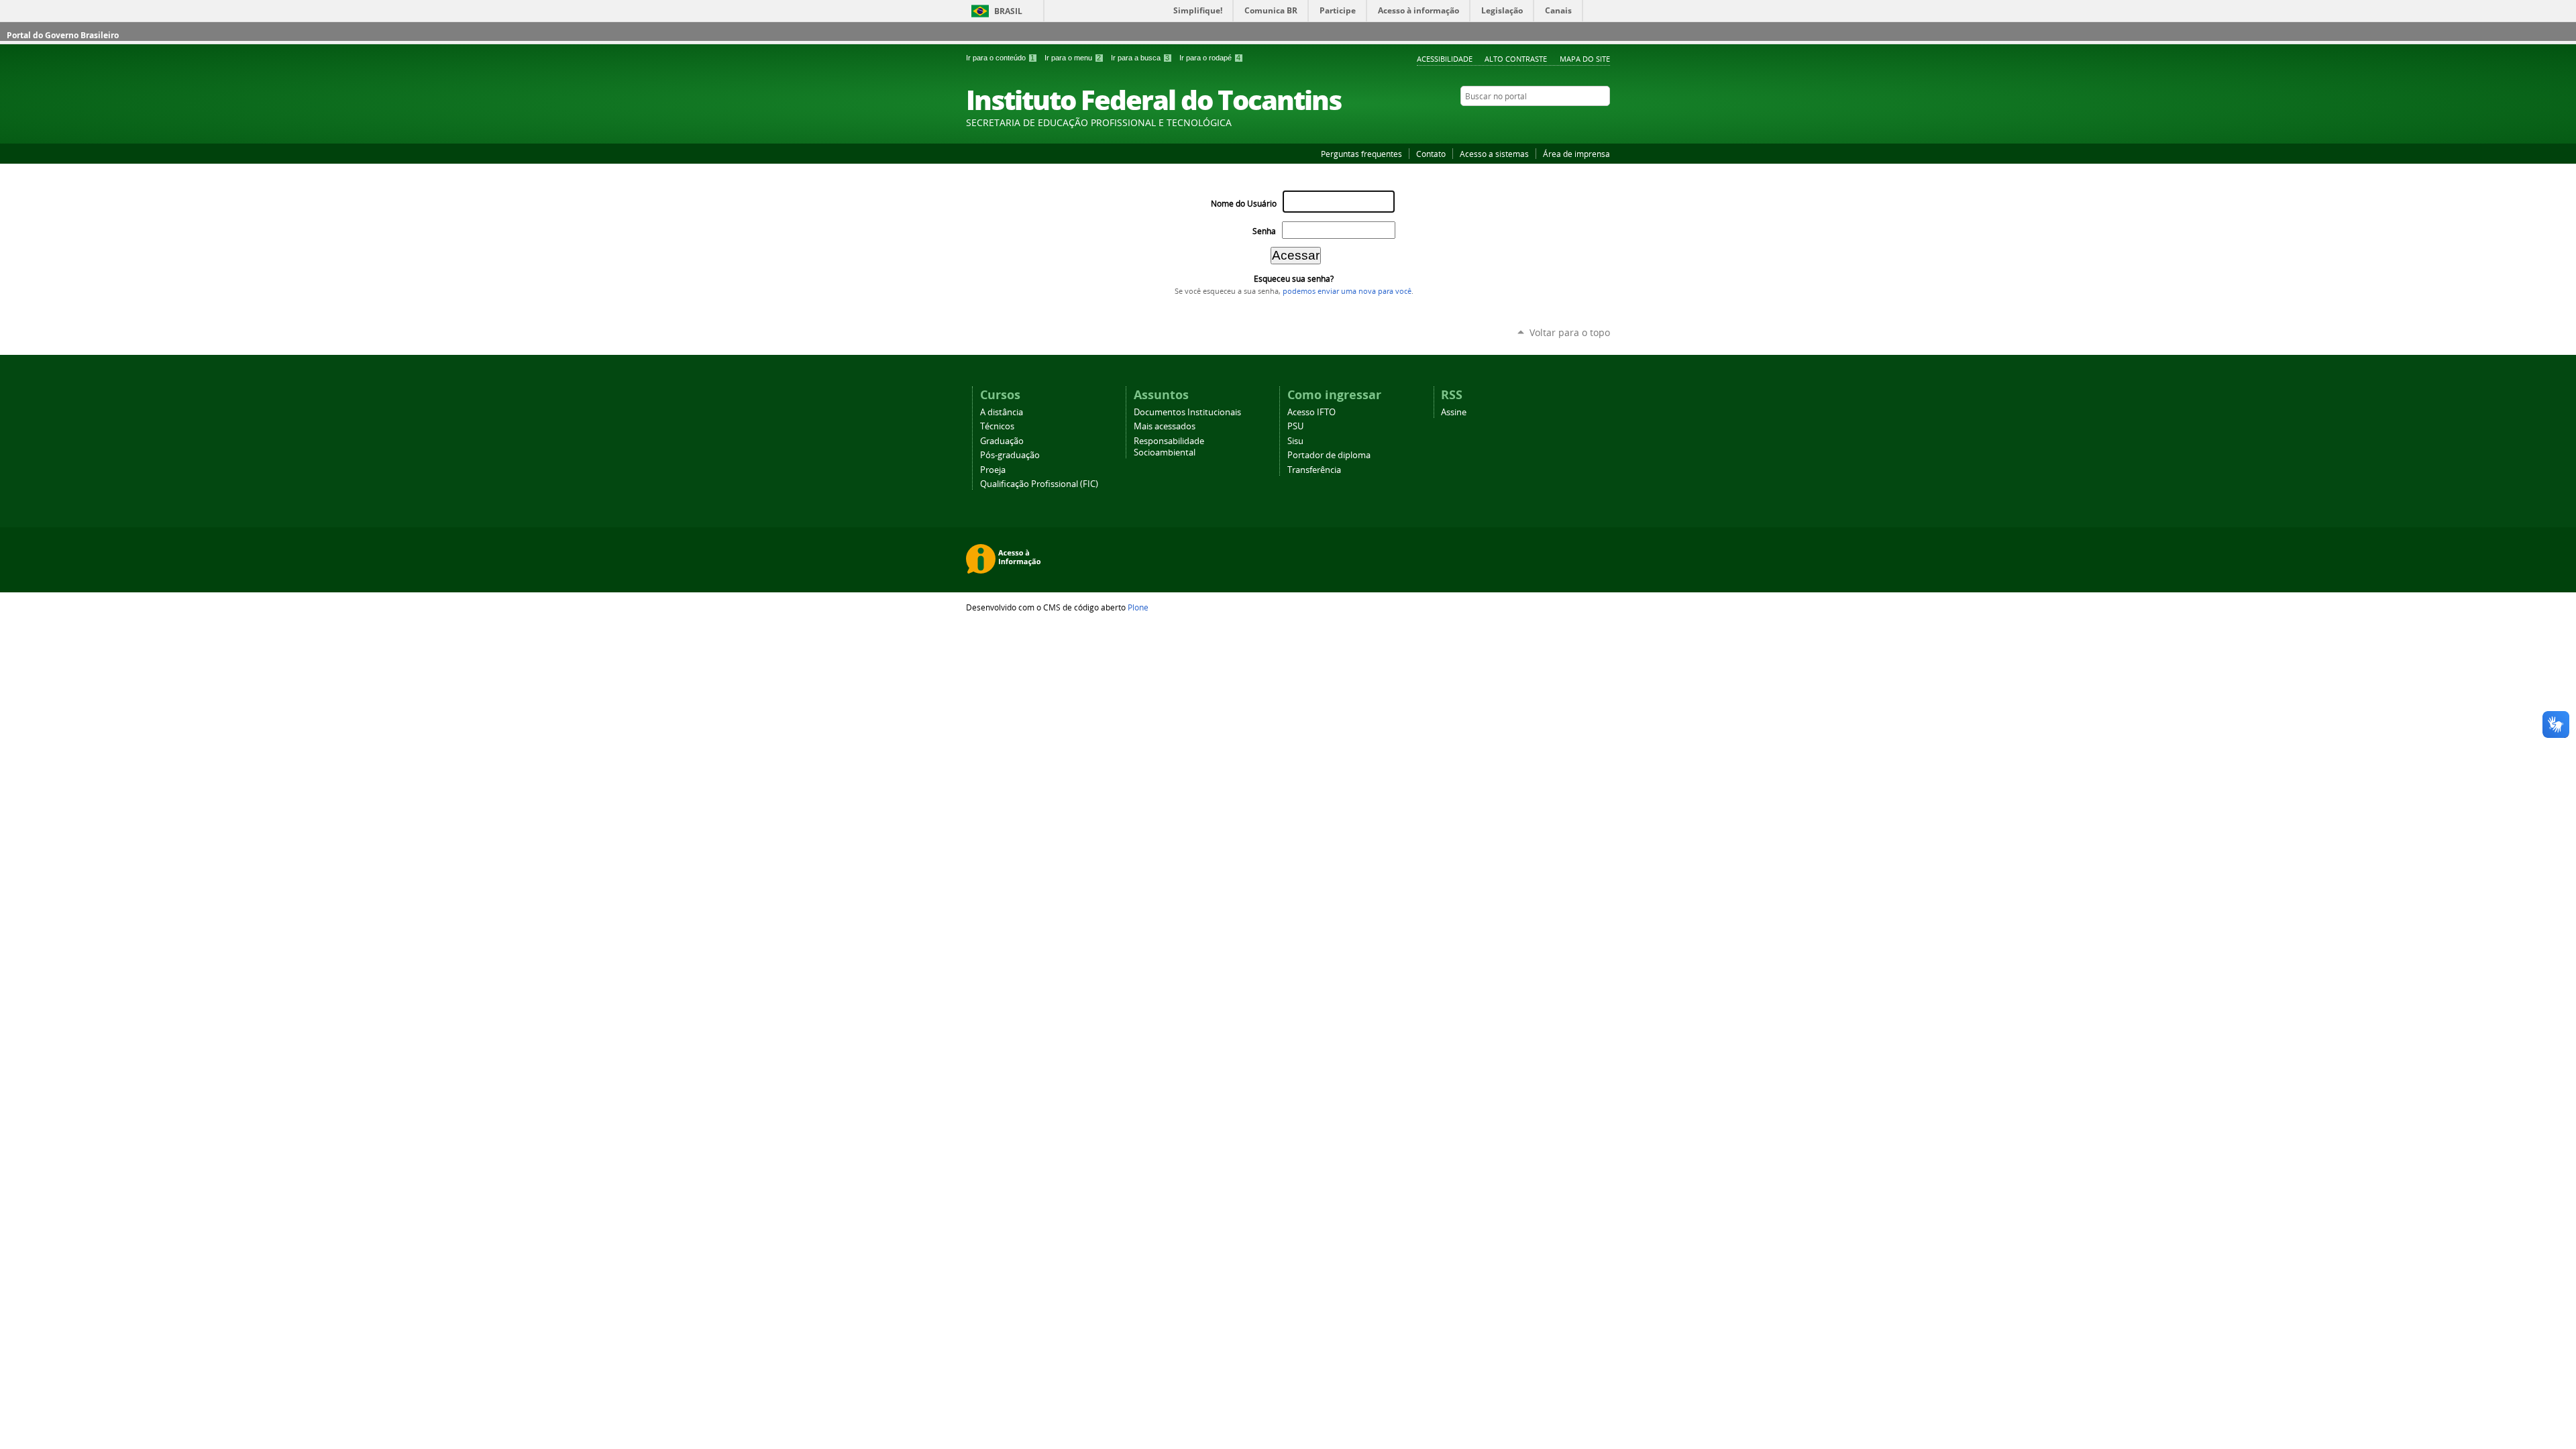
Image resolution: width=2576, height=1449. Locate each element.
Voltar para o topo (1570, 332)
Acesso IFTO (1311, 412)
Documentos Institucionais (1187, 412)
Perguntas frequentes (1361, 154)
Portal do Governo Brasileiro (63, 35)
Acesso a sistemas (1494, 154)
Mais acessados (1165, 426)
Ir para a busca (1140, 58)
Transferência (1314, 470)
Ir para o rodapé (1210, 58)
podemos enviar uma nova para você (1347, 291)
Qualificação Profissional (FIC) (1039, 484)
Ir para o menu (1073, 58)
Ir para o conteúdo (1000, 58)
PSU (1295, 426)
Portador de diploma (1329, 455)
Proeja (993, 470)
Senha (1264, 231)
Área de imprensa (1576, 154)
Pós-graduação (1010, 455)
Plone (1138, 607)
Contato (1431, 154)
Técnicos (997, 426)
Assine (1454, 412)
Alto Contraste (1516, 59)
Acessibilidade (1445, 59)
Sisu (1295, 441)
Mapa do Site (1585, 59)
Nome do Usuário (1244, 204)
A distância (1002, 412)
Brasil (1008, 11)
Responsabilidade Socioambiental (1169, 447)
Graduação (1002, 441)
